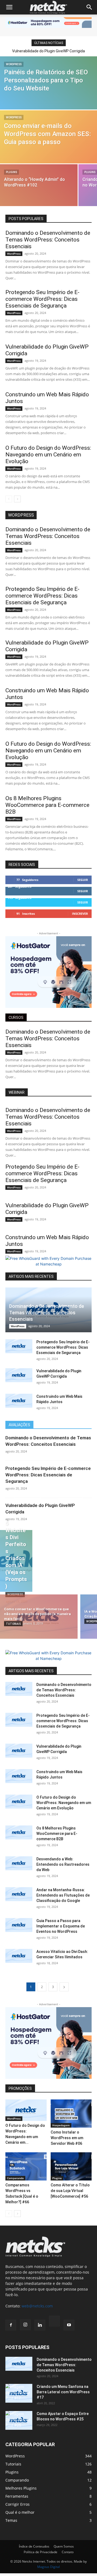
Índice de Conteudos (34, 2546)
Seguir (83, 880)
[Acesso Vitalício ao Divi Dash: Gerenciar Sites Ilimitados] (19, 1956)
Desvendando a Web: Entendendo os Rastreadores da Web (63, 1864)
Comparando (15, 2178)
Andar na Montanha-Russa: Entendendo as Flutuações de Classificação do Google (63, 1895)
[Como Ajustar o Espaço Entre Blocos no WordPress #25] (19, 2420)
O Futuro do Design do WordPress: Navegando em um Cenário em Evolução (48, 455)
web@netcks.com (37, 2306)
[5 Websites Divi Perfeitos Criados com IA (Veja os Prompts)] (16, 1561)
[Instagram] (25, 2325)
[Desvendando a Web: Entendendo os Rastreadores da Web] (19, 1863)
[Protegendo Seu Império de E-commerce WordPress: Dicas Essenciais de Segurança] (19, 1346)
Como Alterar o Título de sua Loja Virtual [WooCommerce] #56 (70, 2191)
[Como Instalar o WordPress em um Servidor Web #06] (71, 2114)
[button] (9, 7)
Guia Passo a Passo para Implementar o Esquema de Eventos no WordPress (61, 1926)
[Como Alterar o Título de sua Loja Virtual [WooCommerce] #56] (71, 2166)
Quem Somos (64, 2546)
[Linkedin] (40, 2325)
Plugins (11, 172)
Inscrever (80, 914)
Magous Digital (48, 2567)
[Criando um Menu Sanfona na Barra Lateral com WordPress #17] (19, 2393)
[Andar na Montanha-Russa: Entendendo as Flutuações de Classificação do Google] (19, 1894)
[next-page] (17, 499)
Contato (68, 2552)
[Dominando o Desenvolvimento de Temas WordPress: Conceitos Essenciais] (19, 1689)
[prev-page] (9, 499)
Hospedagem (61, 2125)
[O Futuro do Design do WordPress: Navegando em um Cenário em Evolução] (19, 1802)
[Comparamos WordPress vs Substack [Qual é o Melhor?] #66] (26, 2166)
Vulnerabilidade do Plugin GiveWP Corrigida (48, 51)
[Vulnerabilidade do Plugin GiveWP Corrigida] (19, 1375)
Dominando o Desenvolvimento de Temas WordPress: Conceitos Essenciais (48, 240)
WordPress (14, 64)
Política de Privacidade (41, 2552)
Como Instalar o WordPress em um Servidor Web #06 (67, 2138)
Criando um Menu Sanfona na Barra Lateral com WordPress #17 (63, 2392)
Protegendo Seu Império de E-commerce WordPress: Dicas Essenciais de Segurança (42, 299)
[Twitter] (54, 2322)
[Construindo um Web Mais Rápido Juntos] (19, 1401)
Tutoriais (13, 1624)
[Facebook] (11, 2325)
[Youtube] (69, 2325)
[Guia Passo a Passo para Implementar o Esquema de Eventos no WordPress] (19, 1925)
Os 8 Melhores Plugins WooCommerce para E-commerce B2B (47, 805)
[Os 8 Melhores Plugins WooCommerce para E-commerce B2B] (19, 1832)
